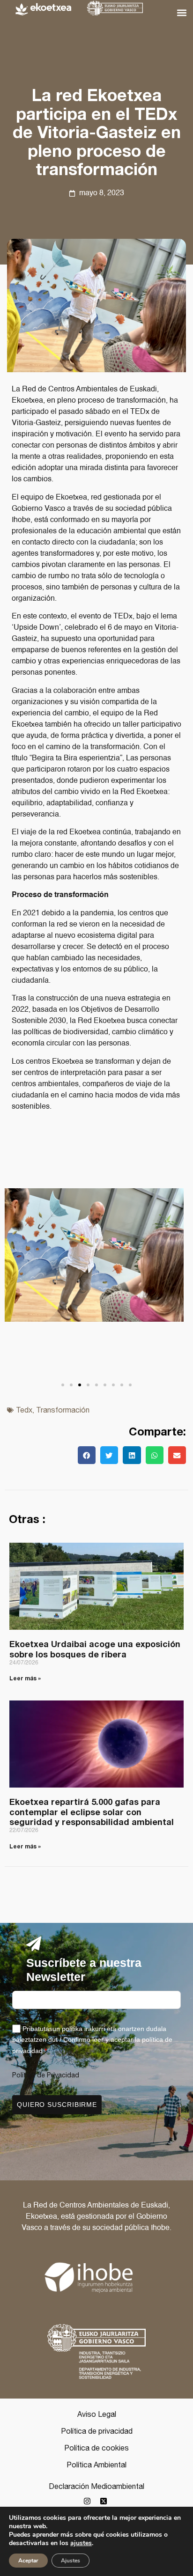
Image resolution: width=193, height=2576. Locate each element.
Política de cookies (96, 2448)
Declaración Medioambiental (96, 2486)
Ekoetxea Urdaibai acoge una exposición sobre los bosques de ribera (95, 1649)
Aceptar (28, 2561)
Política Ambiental (96, 2465)
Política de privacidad (97, 2431)
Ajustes (71, 2561)
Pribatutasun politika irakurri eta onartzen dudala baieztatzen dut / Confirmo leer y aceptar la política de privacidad (92, 2039)
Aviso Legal (97, 2414)
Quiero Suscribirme (57, 2105)
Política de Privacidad (46, 2075)
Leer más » (25, 1678)
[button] (182, 12)
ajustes (81, 2543)
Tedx (24, 1410)
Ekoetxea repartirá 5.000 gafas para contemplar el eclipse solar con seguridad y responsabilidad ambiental (92, 1812)
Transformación (63, 1410)
